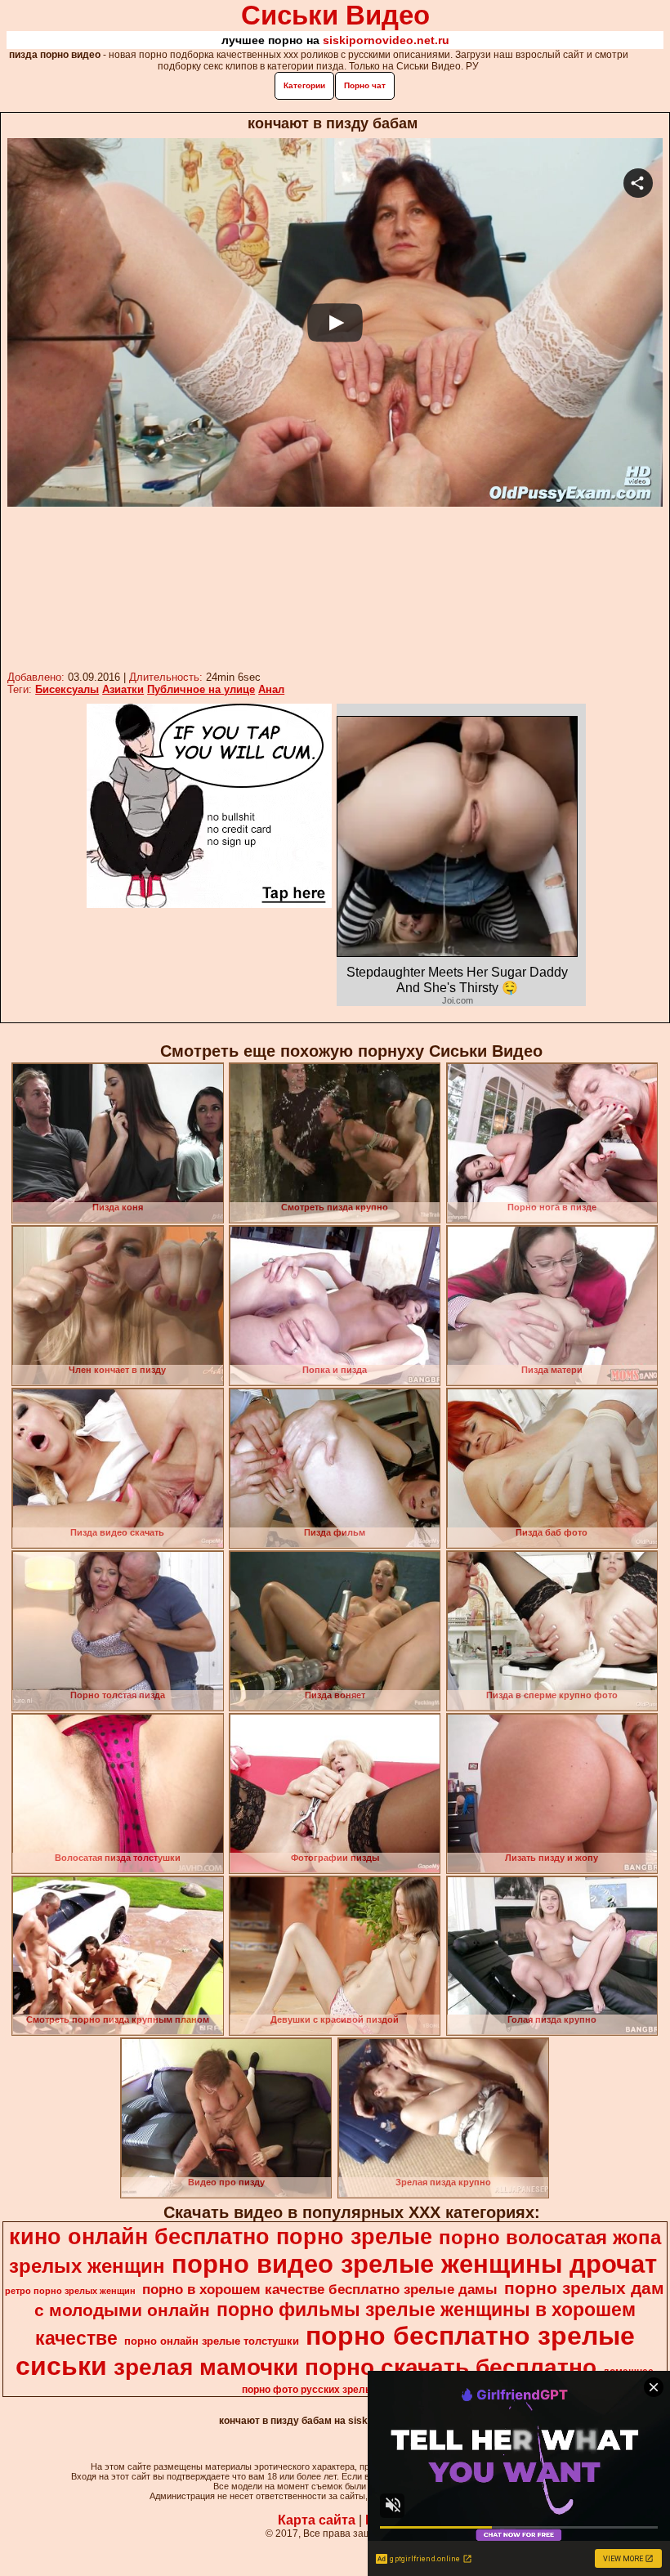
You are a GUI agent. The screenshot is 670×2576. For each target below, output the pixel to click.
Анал (271, 689)
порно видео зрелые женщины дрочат (414, 2264)
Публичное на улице (201, 689)
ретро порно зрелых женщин (70, 2291)
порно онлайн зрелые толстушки (212, 2341)
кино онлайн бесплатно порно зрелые (221, 2237)
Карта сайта (317, 2520)
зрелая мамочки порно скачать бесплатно (355, 2367)
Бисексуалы (67, 689)
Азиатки (123, 689)
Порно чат (365, 85)
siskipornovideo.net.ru (386, 40)
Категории (304, 85)
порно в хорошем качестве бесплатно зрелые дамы (320, 2289)
